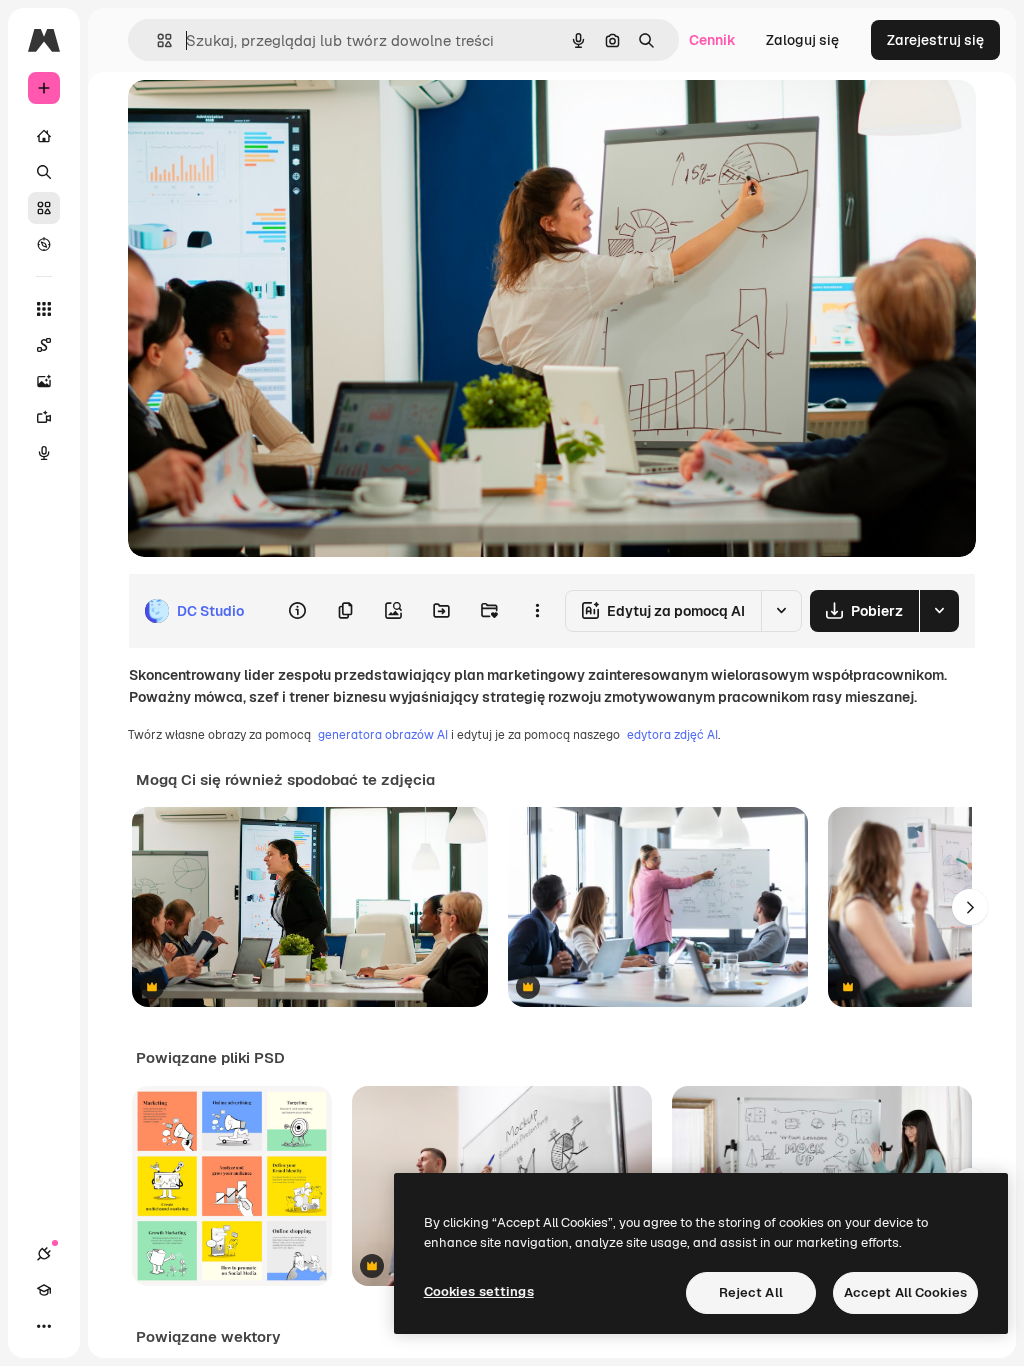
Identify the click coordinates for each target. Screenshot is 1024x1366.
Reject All (751, 1292)
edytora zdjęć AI (672, 735)
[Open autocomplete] (156, 40)
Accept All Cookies (905, 1292)
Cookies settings (479, 1291)
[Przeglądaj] (44, 244)
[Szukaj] (44, 172)
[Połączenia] (44, 1254)
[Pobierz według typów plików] (939, 611)
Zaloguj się (802, 40)
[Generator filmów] (44, 417)
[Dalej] (970, 907)
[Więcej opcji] (537, 611)
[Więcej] (44, 1326)
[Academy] (44, 1290)
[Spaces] (44, 345)
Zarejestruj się (935, 40)
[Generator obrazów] (44, 381)
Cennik (712, 40)
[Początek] (44, 136)
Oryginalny (266, 117)
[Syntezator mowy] (44, 453)
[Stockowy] (44, 208)
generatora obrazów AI (383, 735)
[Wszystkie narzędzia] (44, 309)
